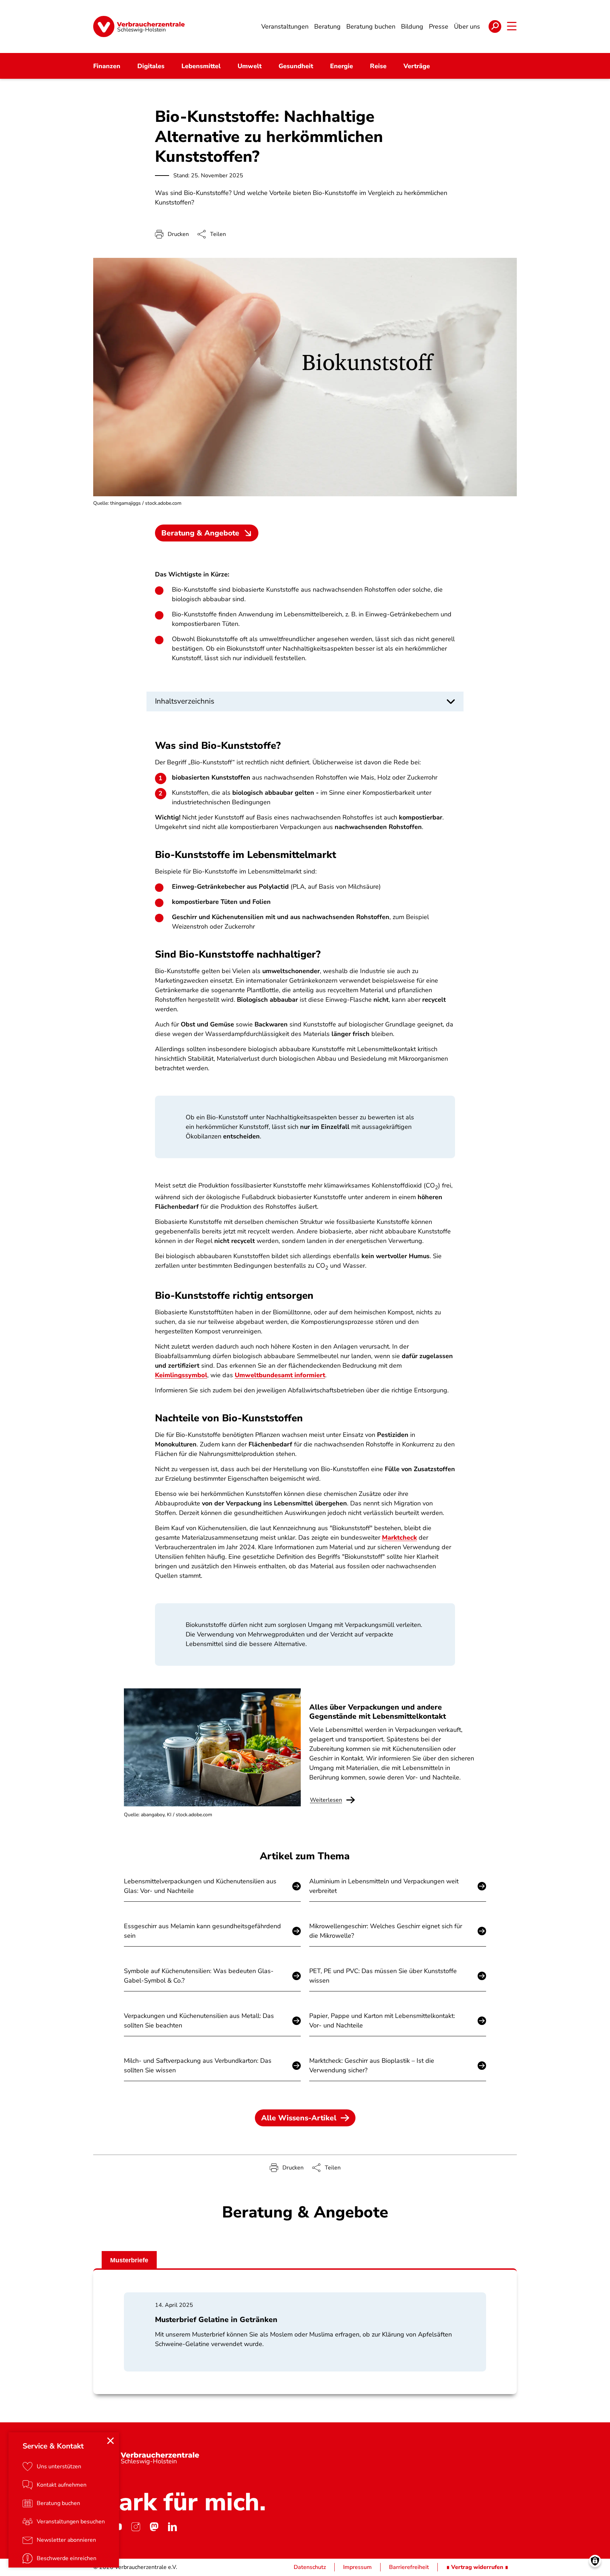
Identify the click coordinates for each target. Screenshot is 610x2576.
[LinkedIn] (172, 2527)
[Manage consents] (595, 2561)
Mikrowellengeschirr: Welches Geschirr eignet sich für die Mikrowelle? (386, 1931)
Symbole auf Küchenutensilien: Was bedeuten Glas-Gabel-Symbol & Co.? (199, 1976)
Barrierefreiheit (409, 2567)
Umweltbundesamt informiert (280, 1375)
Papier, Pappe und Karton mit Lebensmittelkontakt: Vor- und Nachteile (382, 2021)
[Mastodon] (154, 2527)
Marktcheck (399, 1538)
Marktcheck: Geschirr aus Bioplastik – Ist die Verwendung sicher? (372, 2065)
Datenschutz (310, 2567)
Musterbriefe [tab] (129, 2260)
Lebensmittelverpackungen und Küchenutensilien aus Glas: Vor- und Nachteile (200, 1886)
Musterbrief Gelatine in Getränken (216, 2320)
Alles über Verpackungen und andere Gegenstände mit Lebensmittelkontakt (378, 1712)
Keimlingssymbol (181, 1375)
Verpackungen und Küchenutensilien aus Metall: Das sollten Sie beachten (199, 2021)
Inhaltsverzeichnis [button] (185, 701)
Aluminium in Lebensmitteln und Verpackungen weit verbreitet (384, 1886)
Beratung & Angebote (200, 533)
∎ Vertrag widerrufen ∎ (477, 2567)
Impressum (357, 2567)
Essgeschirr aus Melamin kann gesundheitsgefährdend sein (202, 1931)
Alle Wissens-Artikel (299, 2118)
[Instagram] (136, 2527)
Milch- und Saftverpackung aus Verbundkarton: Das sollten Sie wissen (198, 2065)
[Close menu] (110, 2441)
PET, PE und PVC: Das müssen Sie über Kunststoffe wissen (383, 1976)
